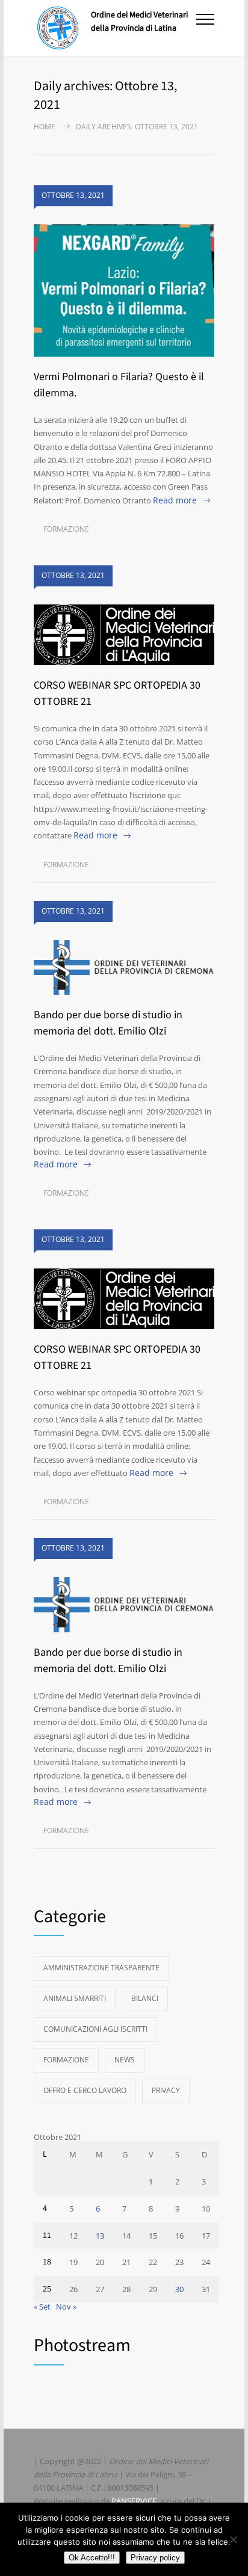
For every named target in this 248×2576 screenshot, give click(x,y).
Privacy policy (155, 2558)
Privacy (166, 2090)
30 (179, 2289)
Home (45, 127)
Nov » (66, 2307)
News (125, 2060)
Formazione (66, 529)
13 (100, 2236)
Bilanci (145, 1998)
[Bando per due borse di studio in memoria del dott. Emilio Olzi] (124, 968)
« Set (42, 2307)
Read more (175, 500)
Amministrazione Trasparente (101, 1968)
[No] (233, 2539)
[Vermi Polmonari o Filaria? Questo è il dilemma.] (124, 291)
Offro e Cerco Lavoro (85, 2090)
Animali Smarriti (75, 1998)
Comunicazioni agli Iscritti (95, 2029)
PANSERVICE (134, 2501)
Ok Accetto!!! (92, 2558)
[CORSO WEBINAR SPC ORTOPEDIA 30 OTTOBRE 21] (124, 635)
